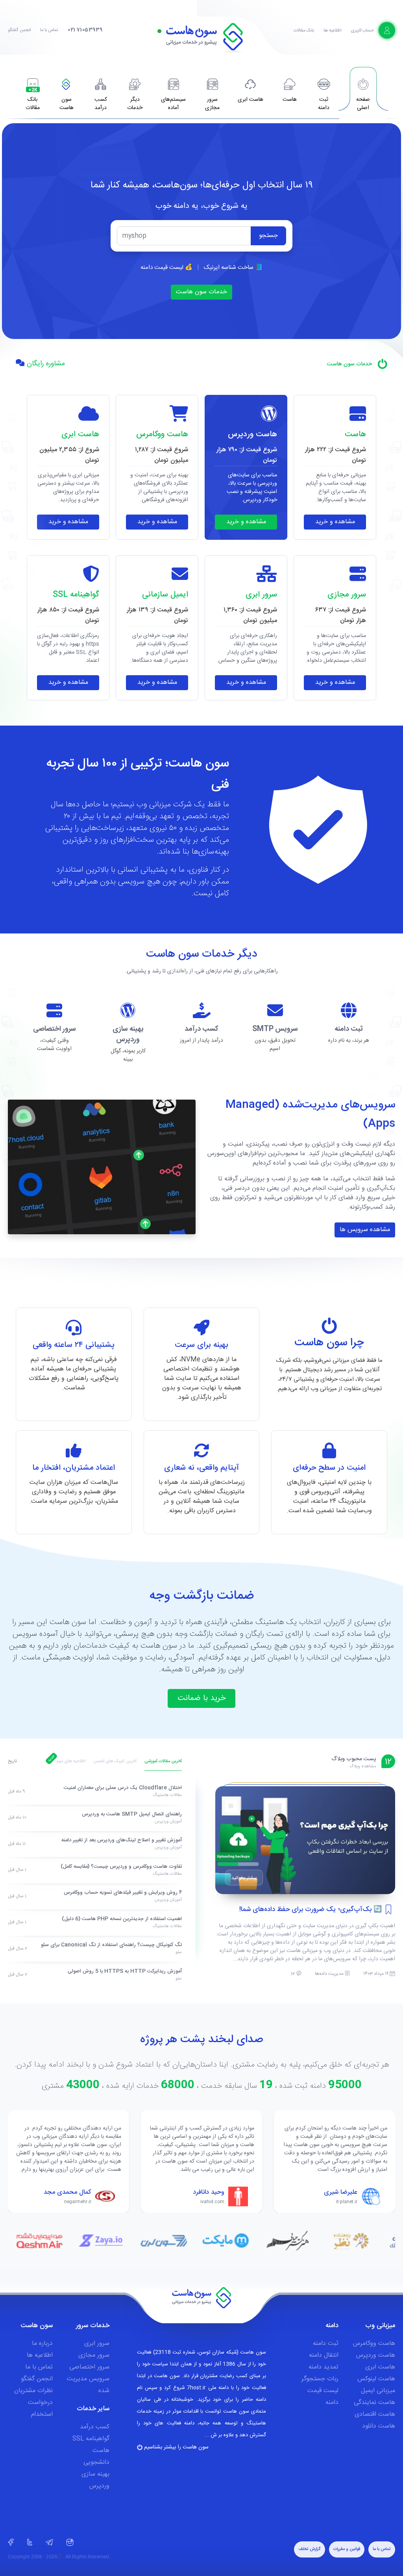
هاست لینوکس (376, 2379)
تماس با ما (49, 30)
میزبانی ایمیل (378, 2391)
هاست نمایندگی (374, 2403)
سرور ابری (97, 2344)
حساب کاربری (363, 31)
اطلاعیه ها (332, 31)
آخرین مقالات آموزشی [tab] (163, 1761)
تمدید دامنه (324, 2367)
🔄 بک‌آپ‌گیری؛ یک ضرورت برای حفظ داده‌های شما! (311, 1909)
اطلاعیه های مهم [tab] (71, 1761)
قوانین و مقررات (347, 2549)
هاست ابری (380, 2367)
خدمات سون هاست (201, 292)
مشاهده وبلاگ (363, 1767)
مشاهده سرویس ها (365, 1230)
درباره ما (42, 2344)
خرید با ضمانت (201, 1698)
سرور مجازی (94, 2355)
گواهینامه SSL (91, 2439)
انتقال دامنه (324, 2355)
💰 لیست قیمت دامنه (166, 268)
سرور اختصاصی (89, 2367)
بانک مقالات (304, 31)
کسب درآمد (95, 2427)
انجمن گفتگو (19, 30)
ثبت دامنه (326, 2344)
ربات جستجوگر (320, 2379)
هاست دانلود (379, 2426)
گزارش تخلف (310, 2549)
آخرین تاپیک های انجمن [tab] (115, 1761)
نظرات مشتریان (33, 2391)
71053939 (85, 30)
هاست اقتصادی (375, 2414)
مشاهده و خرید (335, 522)
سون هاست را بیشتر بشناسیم (176, 2447)
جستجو (268, 236)
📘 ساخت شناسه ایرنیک (233, 268)
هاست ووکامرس (374, 2344)
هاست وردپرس (376, 2355)
